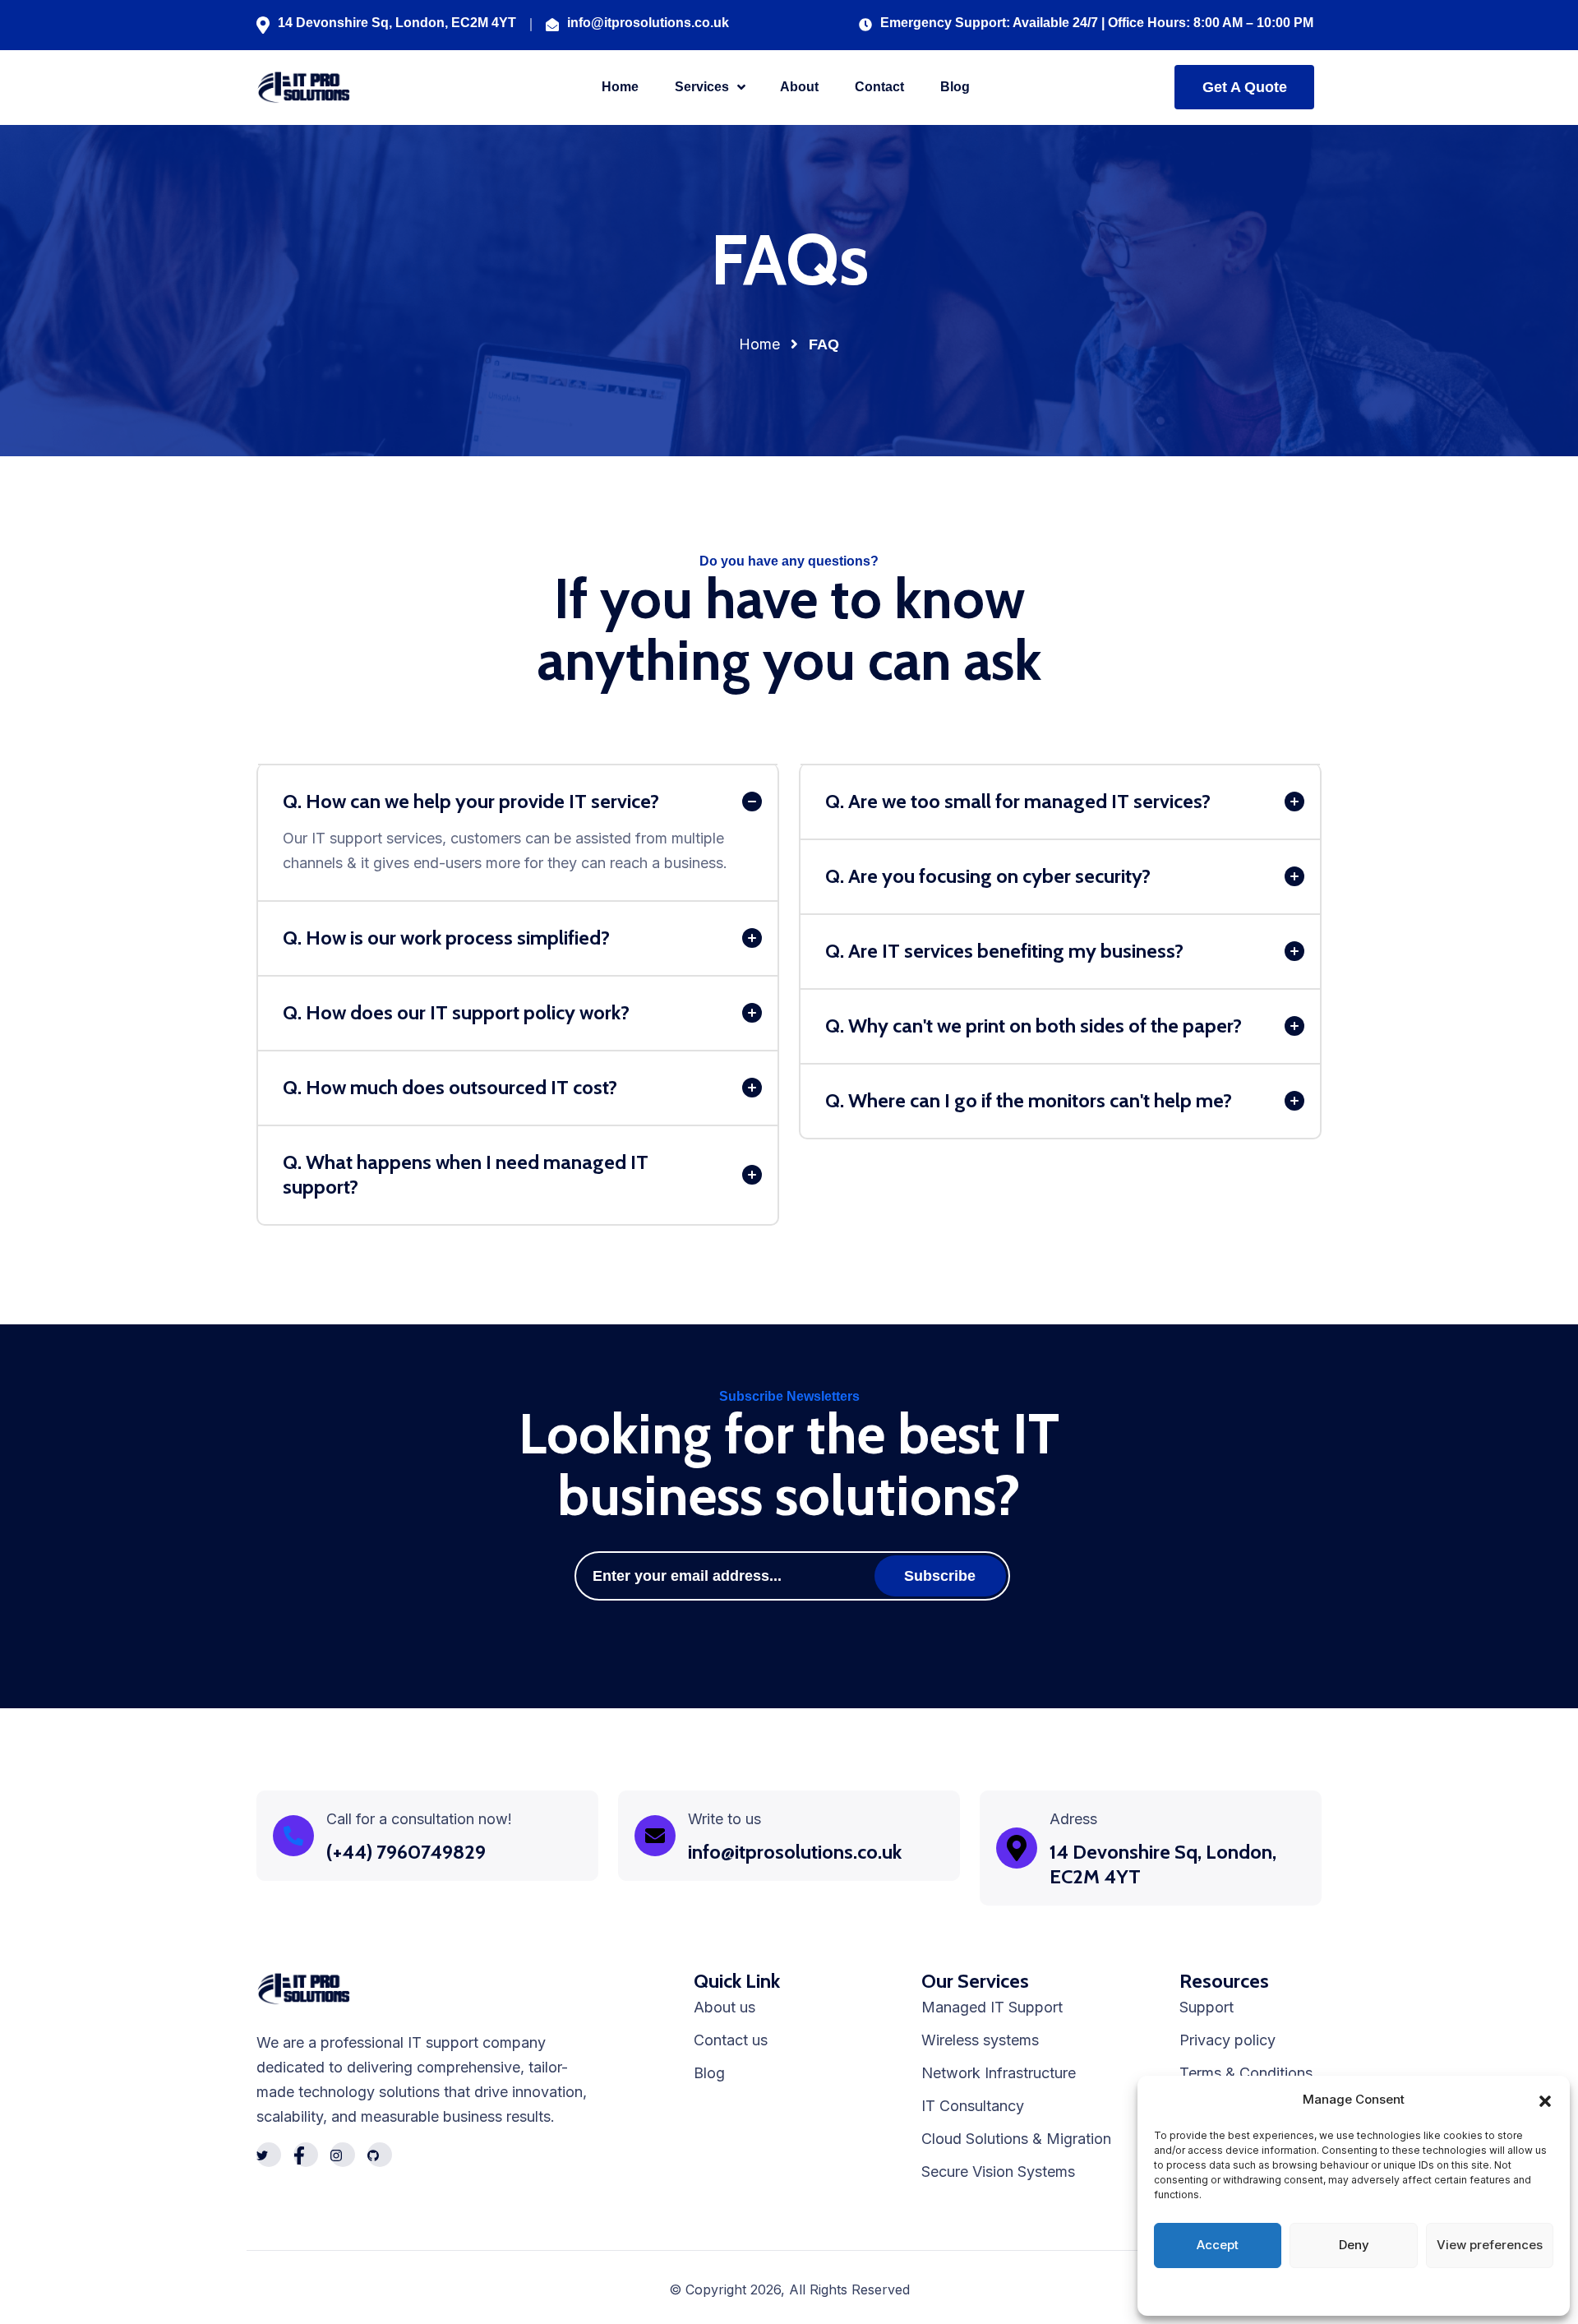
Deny (1354, 2245)
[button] (1545, 2100)
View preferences (1490, 2245)
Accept (1218, 2245)
